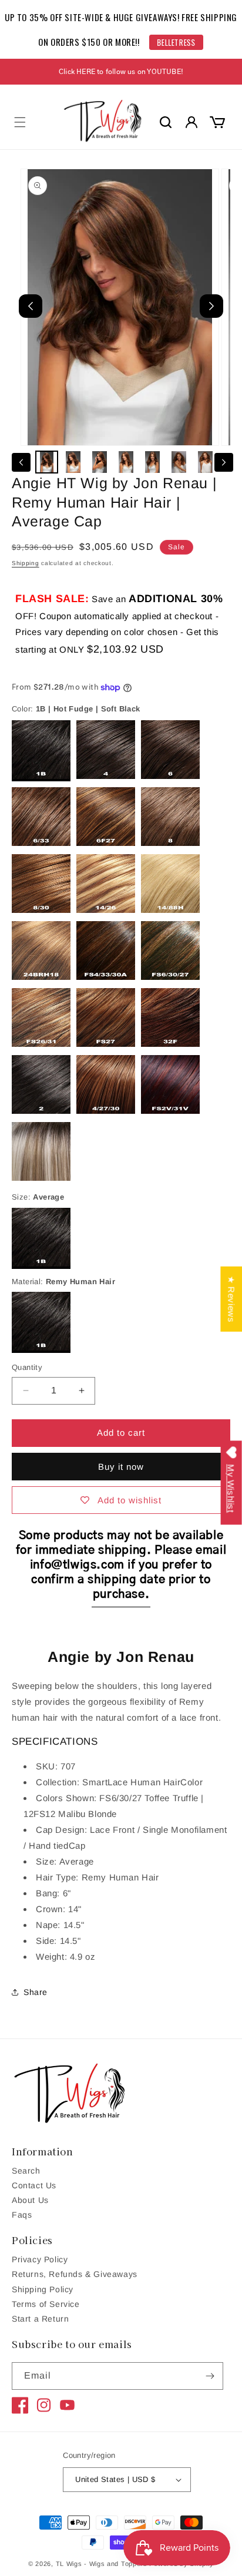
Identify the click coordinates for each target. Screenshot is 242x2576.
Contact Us (34, 2185)
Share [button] (36, 1992)
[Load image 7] (205, 462)
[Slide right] (224, 462)
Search (26, 2171)
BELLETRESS (177, 42)
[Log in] (191, 122)
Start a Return (40, 2319)
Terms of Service (46, 2304)
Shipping (26, 563)
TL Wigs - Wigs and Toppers (102, 2564)
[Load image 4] (126, 462)
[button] (20, 122)
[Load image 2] (73, 462)
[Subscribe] (210, 2376)
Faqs (22, 2215)
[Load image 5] (152, 462)
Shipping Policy (43, 2289)
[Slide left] (21, 462)
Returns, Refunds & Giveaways (75, 2274)
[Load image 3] (100, 462)
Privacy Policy (40, 2259)
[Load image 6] (179, 462)
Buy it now (121, 1467)
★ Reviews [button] (231, 1299)
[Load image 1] (47, 462)
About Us (30, 2200)
